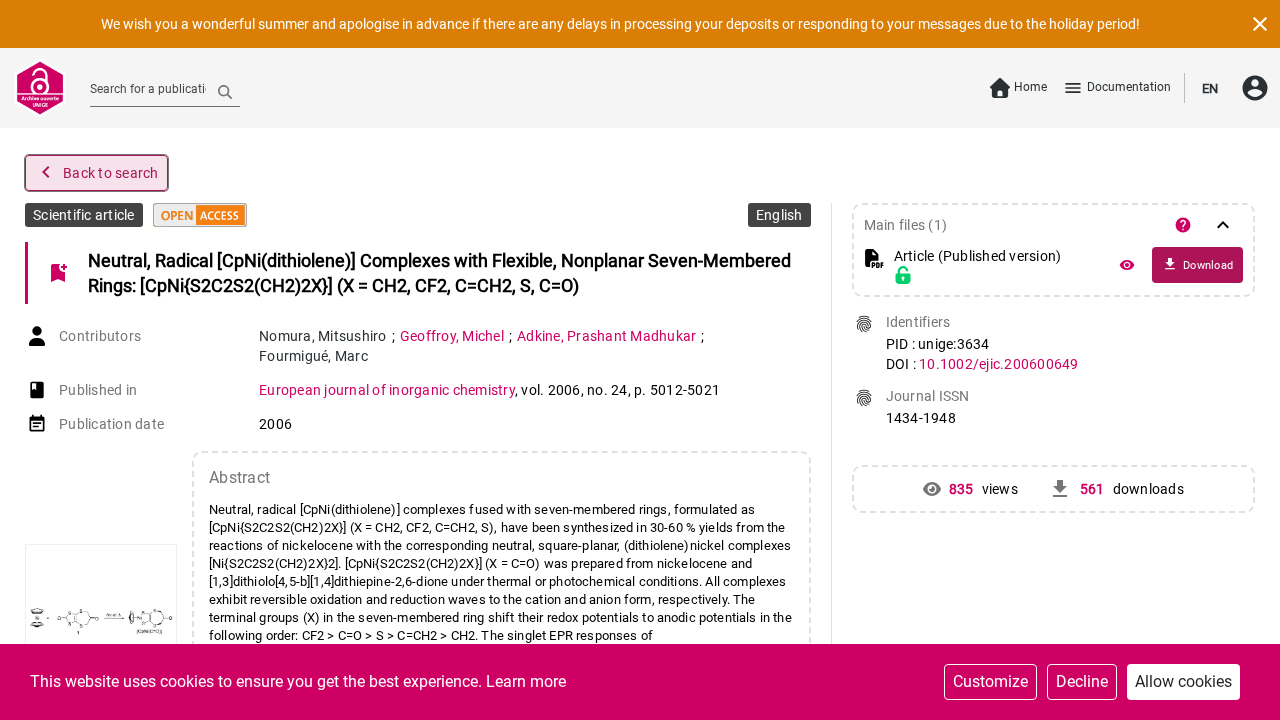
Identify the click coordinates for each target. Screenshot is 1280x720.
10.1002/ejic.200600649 (999, 364)
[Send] (225, 91)
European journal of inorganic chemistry (387, 390)
